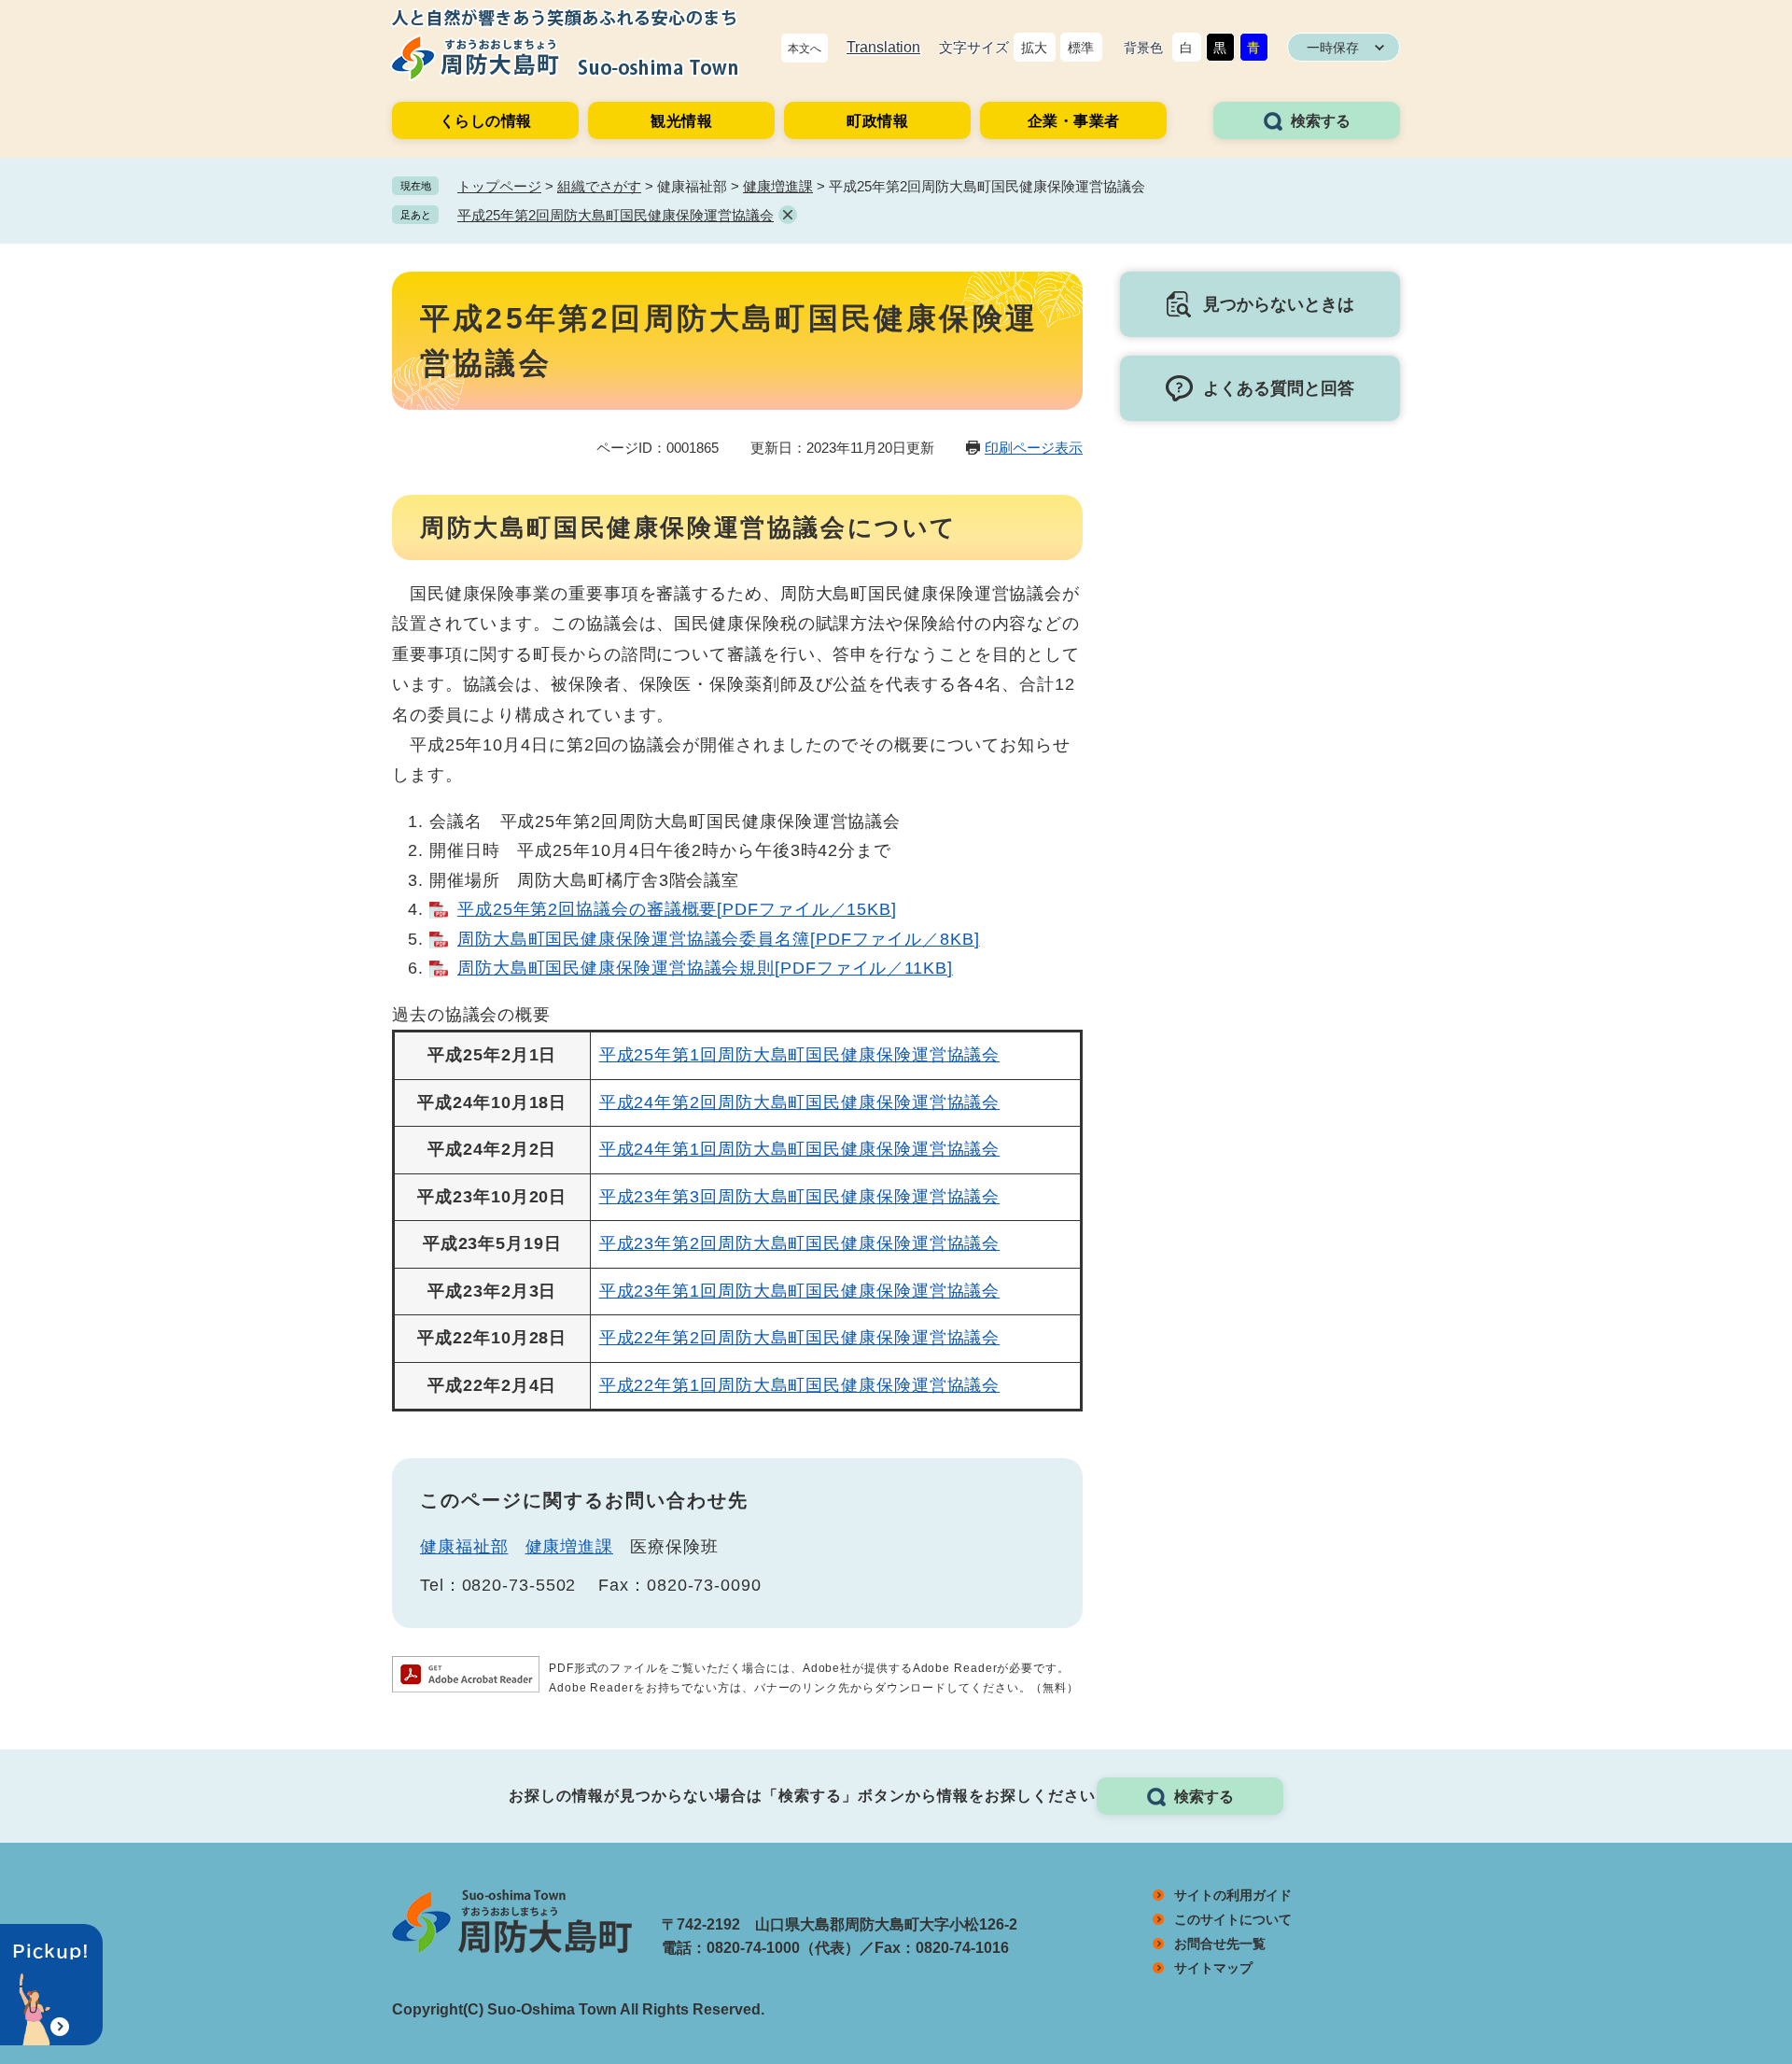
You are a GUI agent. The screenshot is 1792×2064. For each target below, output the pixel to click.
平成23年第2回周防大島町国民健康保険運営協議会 (800, 1243)
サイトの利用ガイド (1233, 1895)
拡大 (1034, 48)
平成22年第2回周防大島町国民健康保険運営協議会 (800, 1338)
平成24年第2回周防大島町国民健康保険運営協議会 (800, 1102)
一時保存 (1333, 48)
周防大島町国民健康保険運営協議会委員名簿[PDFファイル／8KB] (719, 939)
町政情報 (877, 121)
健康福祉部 (464, 1547)
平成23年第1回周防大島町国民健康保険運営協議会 (800, 1291)
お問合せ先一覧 (1220, 1944)
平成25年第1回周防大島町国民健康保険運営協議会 (800, 1055)
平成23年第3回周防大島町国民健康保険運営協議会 (800, 1197)
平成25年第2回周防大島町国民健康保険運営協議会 (616, 215)
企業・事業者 (1074, 121)
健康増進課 (778, 186)
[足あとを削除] (788, 215)
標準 (1081, 48)
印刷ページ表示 (1034, 448)
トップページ (499, 186)
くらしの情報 (486, 121)
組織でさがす (599, 186)
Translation (883, 47)
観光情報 (681, 121)
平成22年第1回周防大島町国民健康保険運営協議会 (800, 1385)
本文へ (805, 49)
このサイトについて (1233, 1919)
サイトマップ (1213, 1968)
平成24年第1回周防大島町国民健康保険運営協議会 (800, 1149)
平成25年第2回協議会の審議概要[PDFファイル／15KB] (677, 909)
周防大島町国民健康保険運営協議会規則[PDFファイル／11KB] (705, 968)
